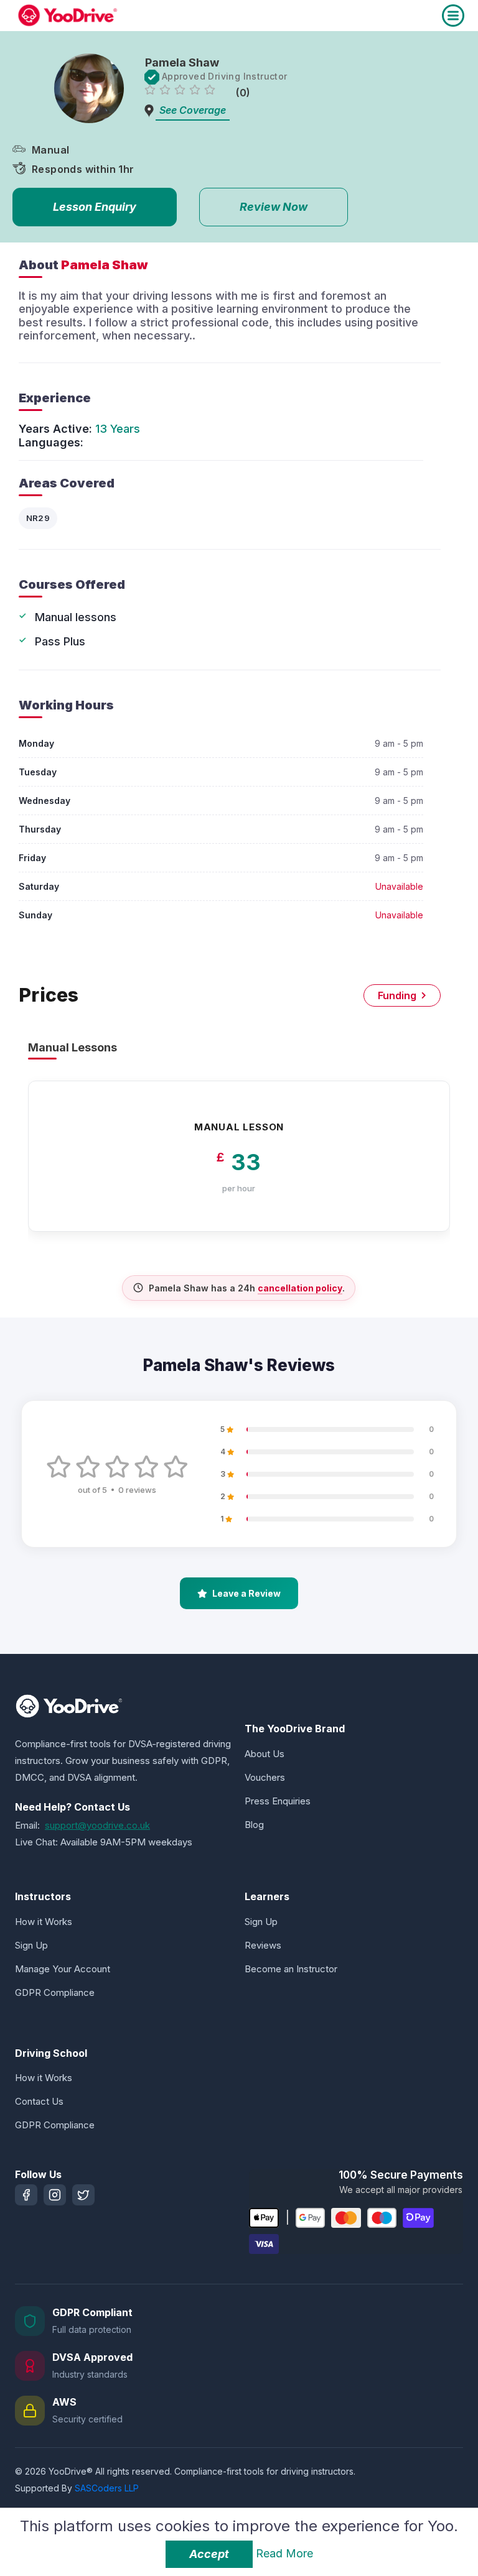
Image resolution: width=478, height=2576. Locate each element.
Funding (397, 995)
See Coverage (193, 110)
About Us (265, 1754)
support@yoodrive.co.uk (97, 1825)
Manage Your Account (63, 1969)
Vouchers (265, 1777)
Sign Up (31, 1945)
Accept (209, 2554)
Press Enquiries (278, 1801)
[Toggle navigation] (453, 16)
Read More (284, 2553)
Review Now (274, 207)
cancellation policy (300, 1288)
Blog (254, 1825)
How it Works (44, 1922)
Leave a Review (246, 1593)
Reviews (263, 1945)
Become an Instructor (291, 1969)
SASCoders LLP (107, 2488)
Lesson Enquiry (95, 207)
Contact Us (39, 2101)
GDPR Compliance (55, 1992)
